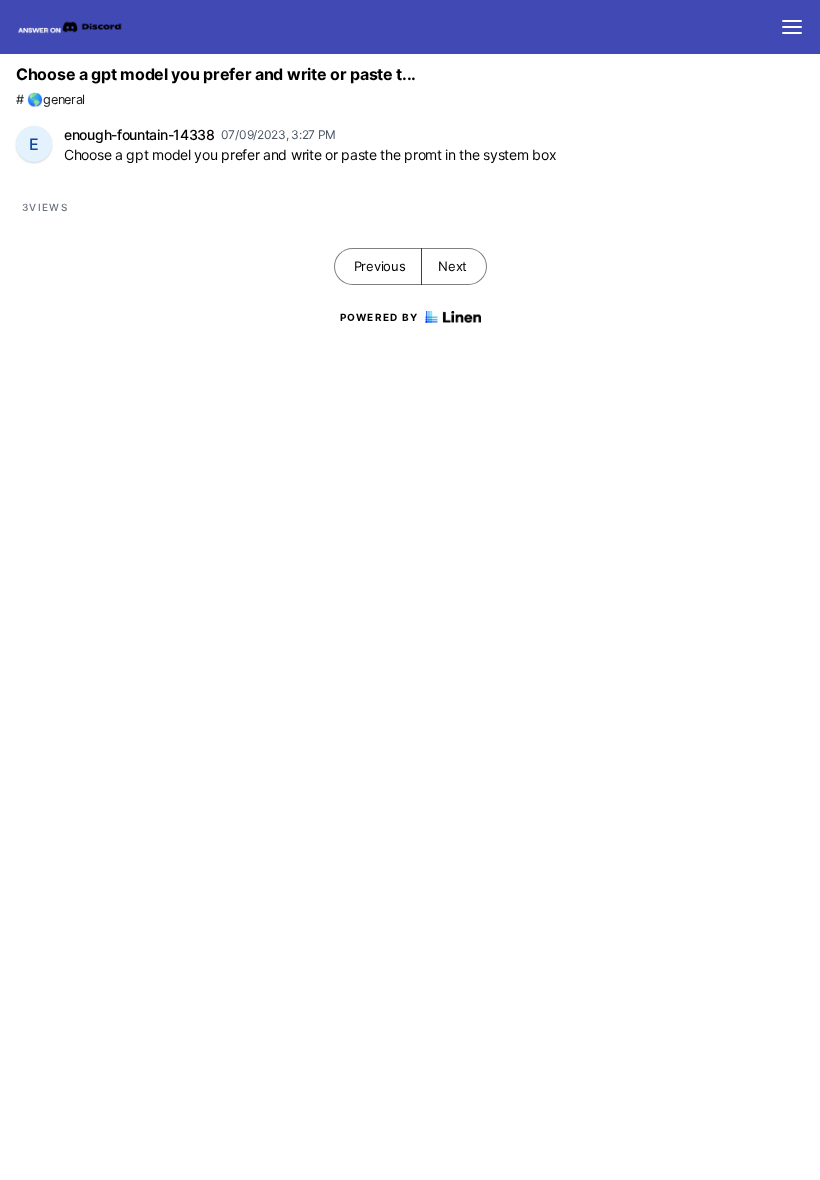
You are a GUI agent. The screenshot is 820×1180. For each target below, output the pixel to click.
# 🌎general (50, 99)
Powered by (379, 317)
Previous (380, 266)
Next (452, 266)
